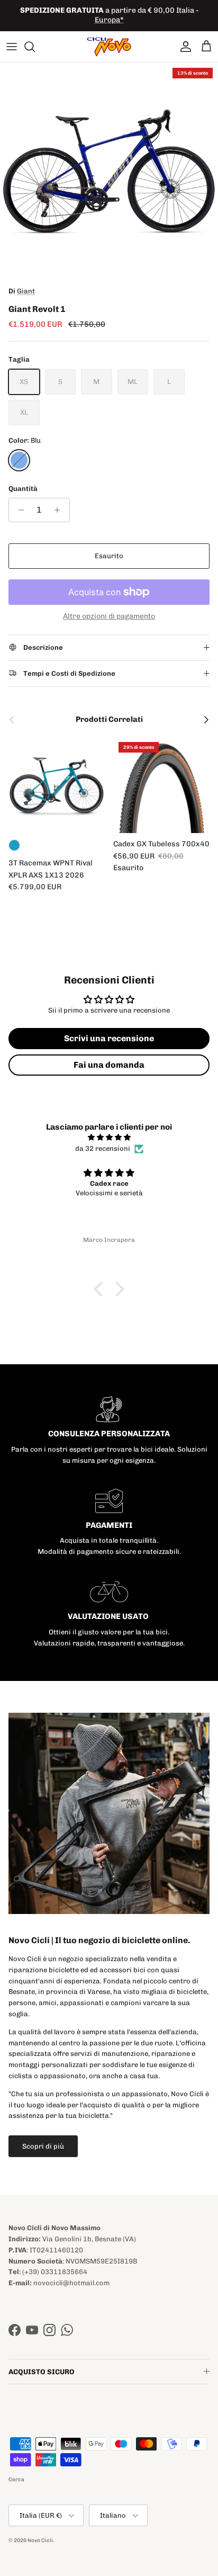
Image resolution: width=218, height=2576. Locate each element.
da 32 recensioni (103, 1148)
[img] (109, 1138)
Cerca (16, 2480)
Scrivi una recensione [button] (109, 1038)
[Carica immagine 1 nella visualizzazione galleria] (109, 172)
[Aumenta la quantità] (60, 510)
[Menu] (12, 47)
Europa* (109, 20)
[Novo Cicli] (109, 47)
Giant (26, 291)
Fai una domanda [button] (109, 1065)
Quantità (23, 489)
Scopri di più (43, 2146)
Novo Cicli (40, 2541)
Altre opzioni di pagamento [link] (109, 616)
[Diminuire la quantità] (18, 510)
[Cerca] (35, 47)
